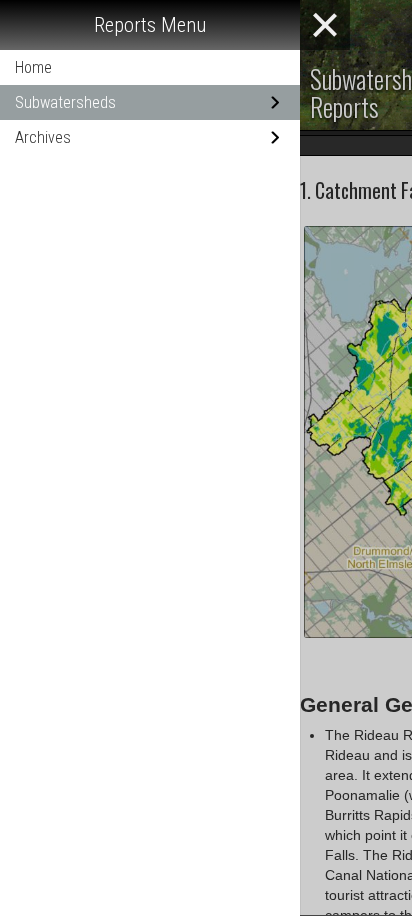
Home (33, 67)
